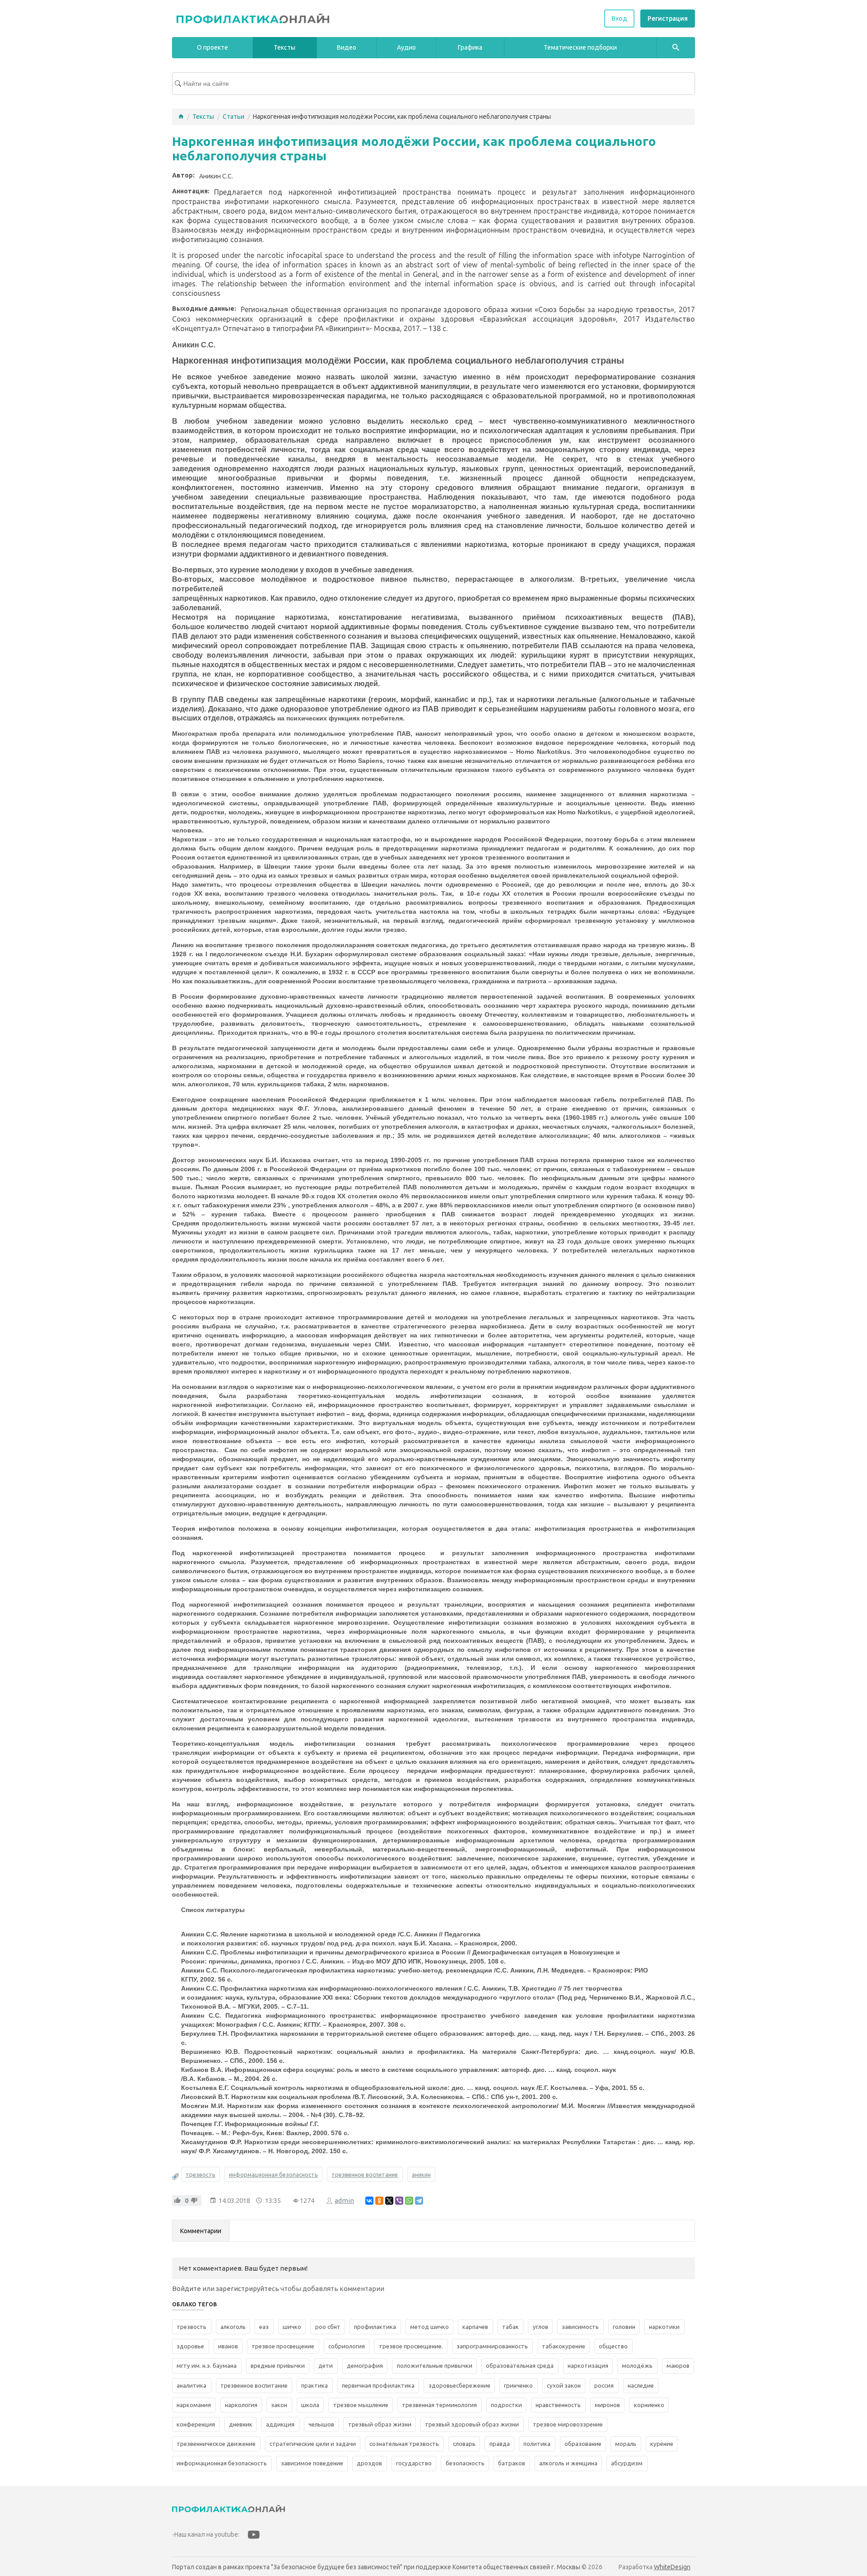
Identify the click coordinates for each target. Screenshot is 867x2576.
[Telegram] (419, 2201)
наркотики (664, 2327)
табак (510, 2327)
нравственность (558, 2405)
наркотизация (588, 2366)
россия (604, 2386)
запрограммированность (492, 2346)
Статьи (233, 117)
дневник (241, 2424)
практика (315, 2386)
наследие (641, 2386)
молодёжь (637, 2366)
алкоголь (233, 2327)
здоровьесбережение (459, 2386)
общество (613, 2346)
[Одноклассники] (379, 2201)
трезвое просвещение (283, 2346)
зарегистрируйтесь (247, 2288)
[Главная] (181, 117)
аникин (421, 2174)
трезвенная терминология (439, 2405)
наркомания (194, 2405)
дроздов (369, 2463)
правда (500, 2444)
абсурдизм (627, 2463)
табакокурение (564, 2346)
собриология (347, 2346)
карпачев (475, 2327)
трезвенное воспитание (365, 2174)
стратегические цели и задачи (313, 2444)
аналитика (191, 2386)
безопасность (465, 2463)
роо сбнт (328, 2327)
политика (537, 2444)
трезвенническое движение (216, 2444)
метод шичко (429, 2327)
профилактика (375, 2327)
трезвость (200, 2174)
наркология (241, 2405)
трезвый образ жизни (380, 2424)
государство (414, 2463)
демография (365, 2366)
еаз (264, 2327)
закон (279, 2405)
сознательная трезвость (404, 2444)
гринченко (518, 2386)
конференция (196, 2424)
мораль (626, 2444)
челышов (321, 2424)
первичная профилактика (378, 2386)
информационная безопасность (273, 2174)
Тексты (203, 117)
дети (326, 2366)
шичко (292, 2327)
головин (624, 2327)
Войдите (186, 2288)
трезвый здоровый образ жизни (472, 2424)
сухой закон (564, 2386)
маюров (678, 2366)
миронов (607, 2405)
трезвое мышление (361, 2405)
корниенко (649, 2405)
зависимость (580, 2327)
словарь (464, 2444)
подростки (506, 2405)
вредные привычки (278, 2366)
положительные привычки (435, 2366)
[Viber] (399, 2201)
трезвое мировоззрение (568, 2424)
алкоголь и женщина (568, 2463)
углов (541, 2327)
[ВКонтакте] (369, 2201)
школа (310, 2405)
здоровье (190, 2346)
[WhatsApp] (409, 2201)
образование (583, 2444)
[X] (389, 2201)
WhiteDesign (672, 2567)
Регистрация (668, 19)
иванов (228, 2346)
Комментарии (201, 2231)
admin (344, 2200)
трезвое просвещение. (411, 2346)
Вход (619, 19)
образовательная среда (520, 2366)
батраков (512, 2463)
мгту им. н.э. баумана (207, 2366)
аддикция (280, 2424)
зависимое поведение (312, 2463)
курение (662, 2444)
